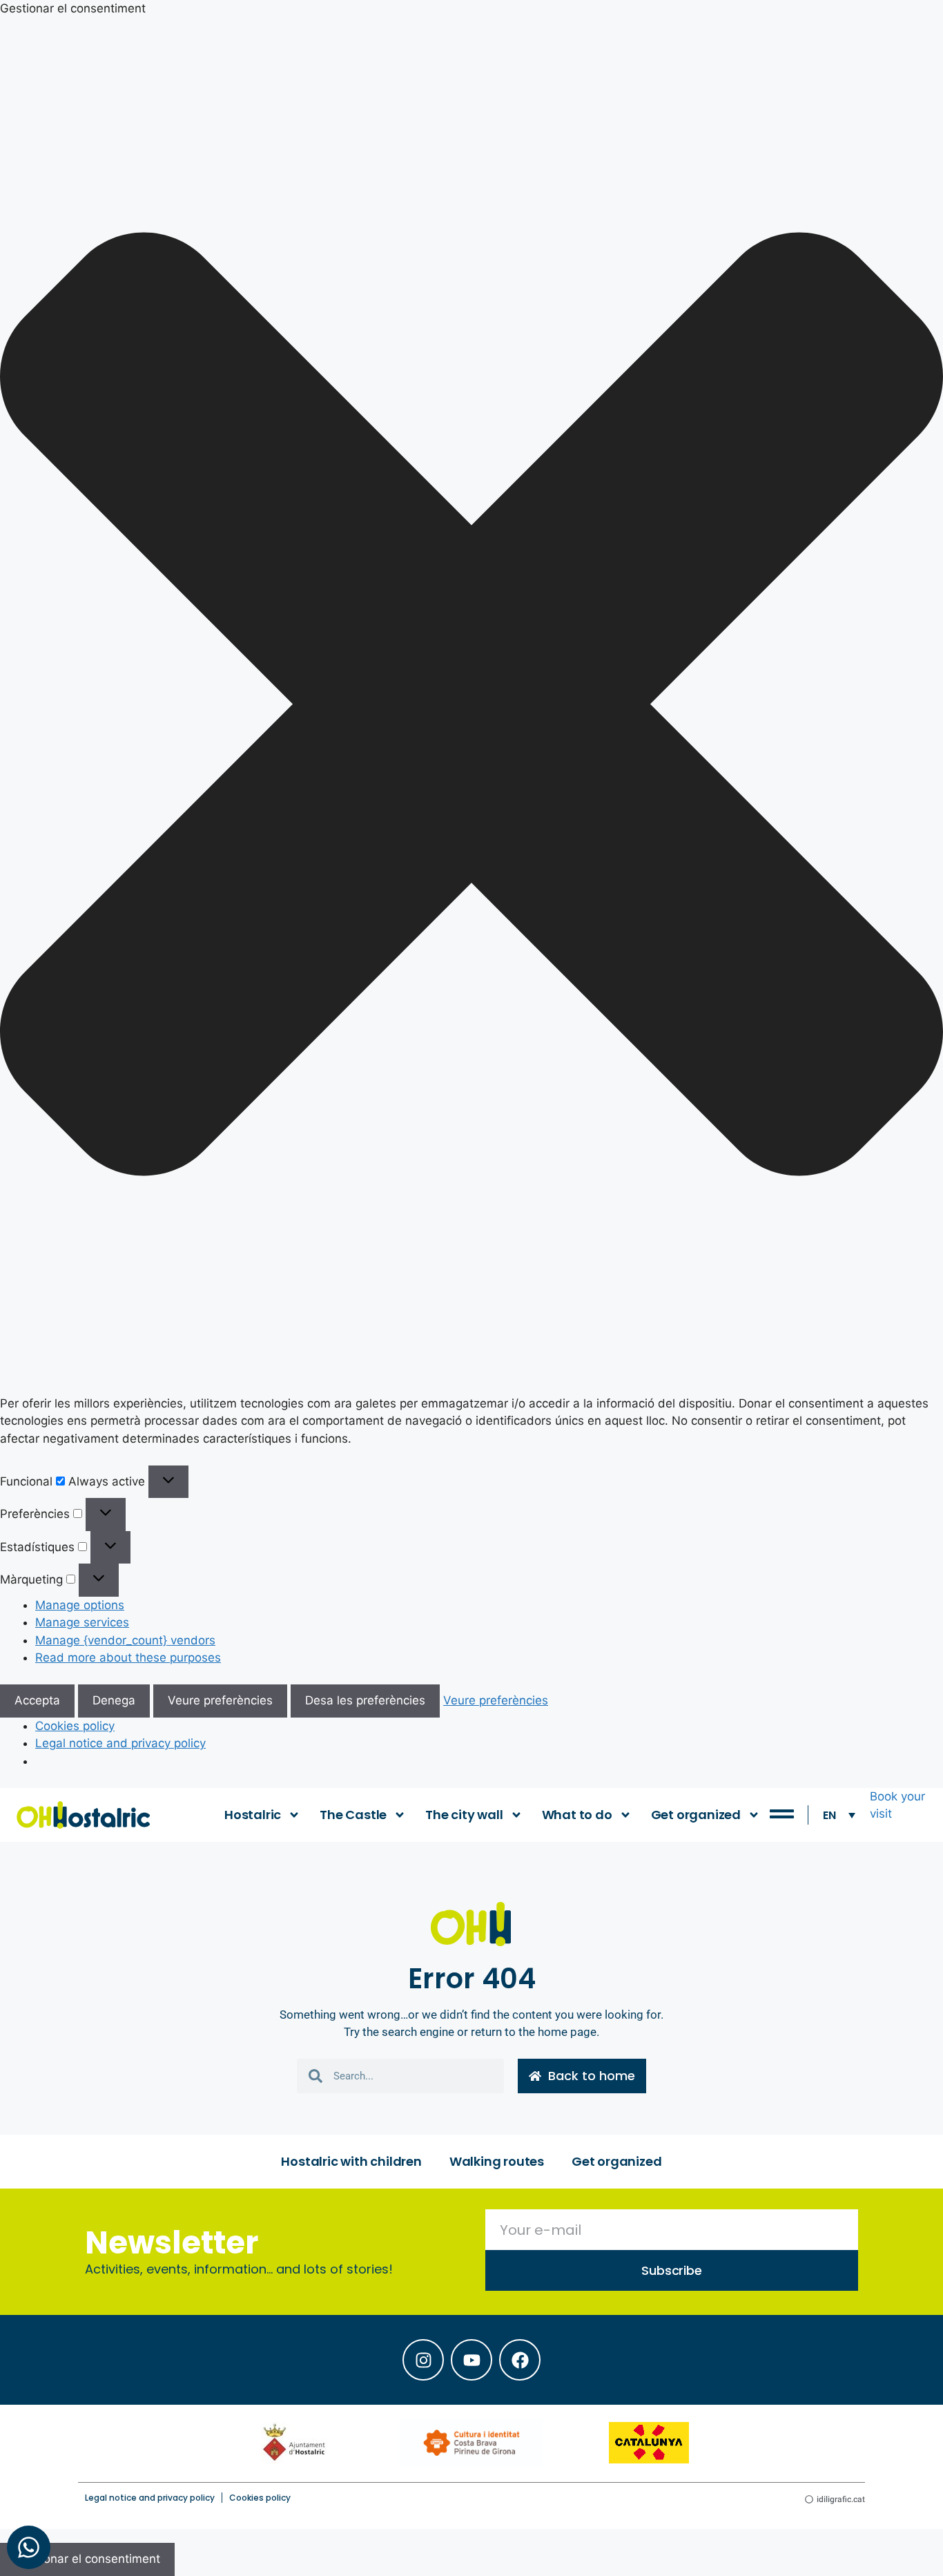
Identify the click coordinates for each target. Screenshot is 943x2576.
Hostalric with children (351, 2161)
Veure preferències (220, 1700)
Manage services (82, 1622)
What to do (577, 1815)
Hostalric (253, 1815)
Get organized (696, 1815)
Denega (114, 1700)
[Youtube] (471, 2360)
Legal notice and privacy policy (120, 1743)
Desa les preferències (365, 1700)
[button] (471, 707)
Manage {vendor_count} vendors (125, 1640)
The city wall (464, 1815)
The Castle (353, 1815)
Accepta (37, 1700)
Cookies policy (75, 1726)
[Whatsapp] (29, 2547)
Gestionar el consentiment (87, 2559)
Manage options (80, 1605)
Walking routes (497, 2161)
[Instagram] (423, 2360)
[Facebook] (520, 2360)
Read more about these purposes (128, 1657)
